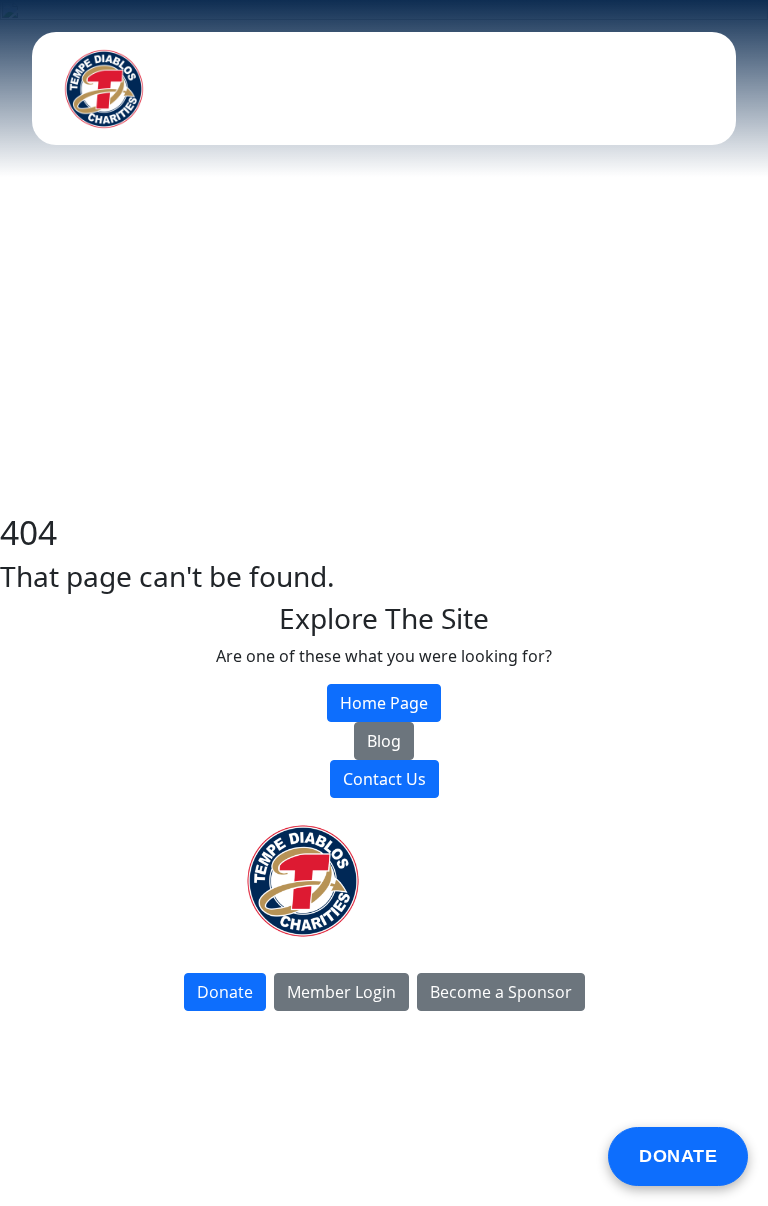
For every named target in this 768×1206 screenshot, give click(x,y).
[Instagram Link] (416, 1159)
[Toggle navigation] (691, 89)
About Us (460, 880)
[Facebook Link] (352, 1159)
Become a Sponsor (501, 992)
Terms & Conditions (318, 1107)
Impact (460, 859)
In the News (460, 901)
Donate (678, 1156)
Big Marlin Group (580, 1107)
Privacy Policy (176, 1107)
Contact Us (460, 922)
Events (460, 838)
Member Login (341, 992)
